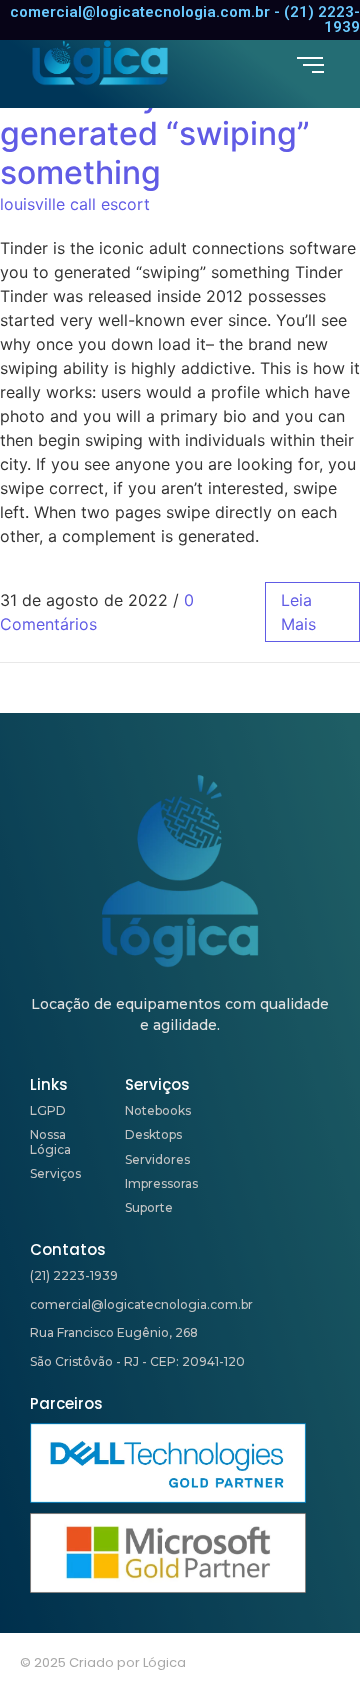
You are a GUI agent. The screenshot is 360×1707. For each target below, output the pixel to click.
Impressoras (161, 1183)
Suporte (149, 1207)
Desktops (153, 1134)
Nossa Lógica (50, 1141)
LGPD (48, 1110)
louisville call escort (75, 204)
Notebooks (158, 1110)
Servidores (157, 1159)
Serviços (55, 1173)
